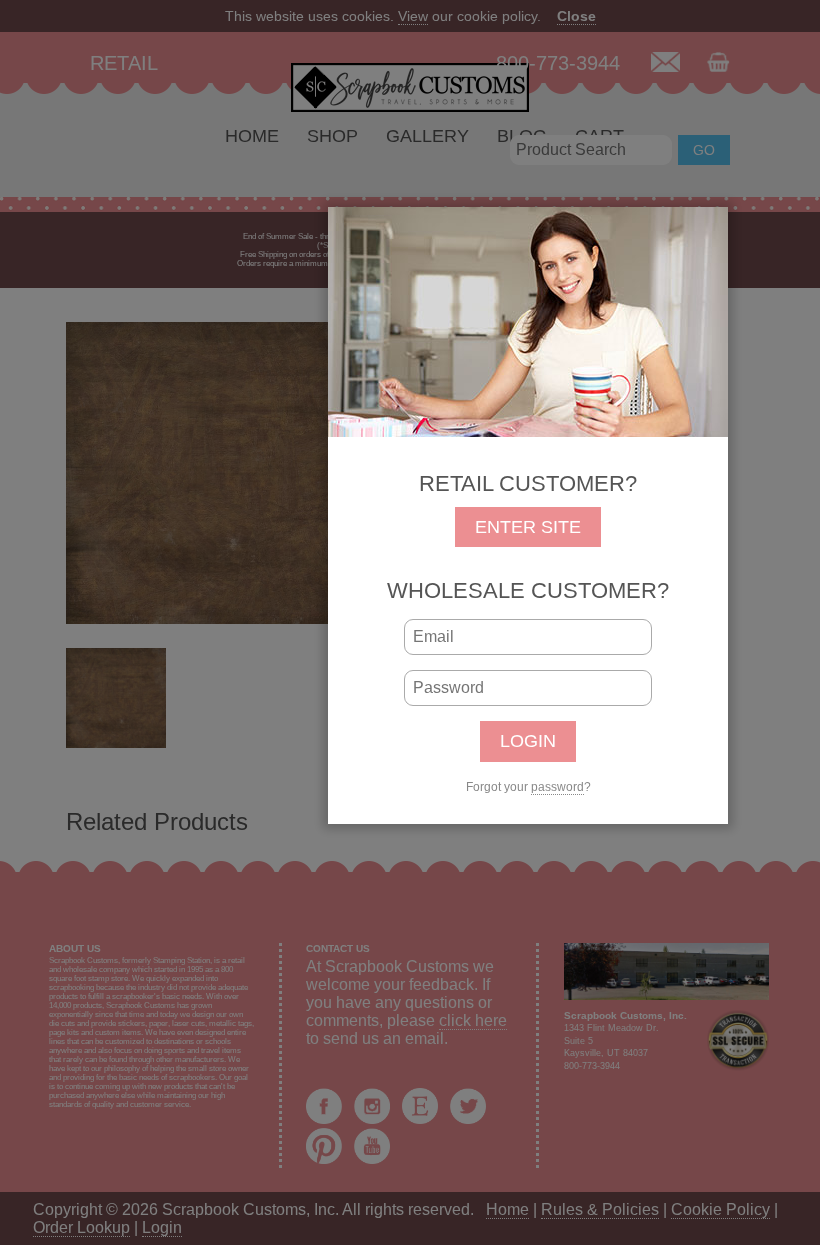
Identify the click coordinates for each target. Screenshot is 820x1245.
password (557, 787)
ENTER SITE (528, 527)
